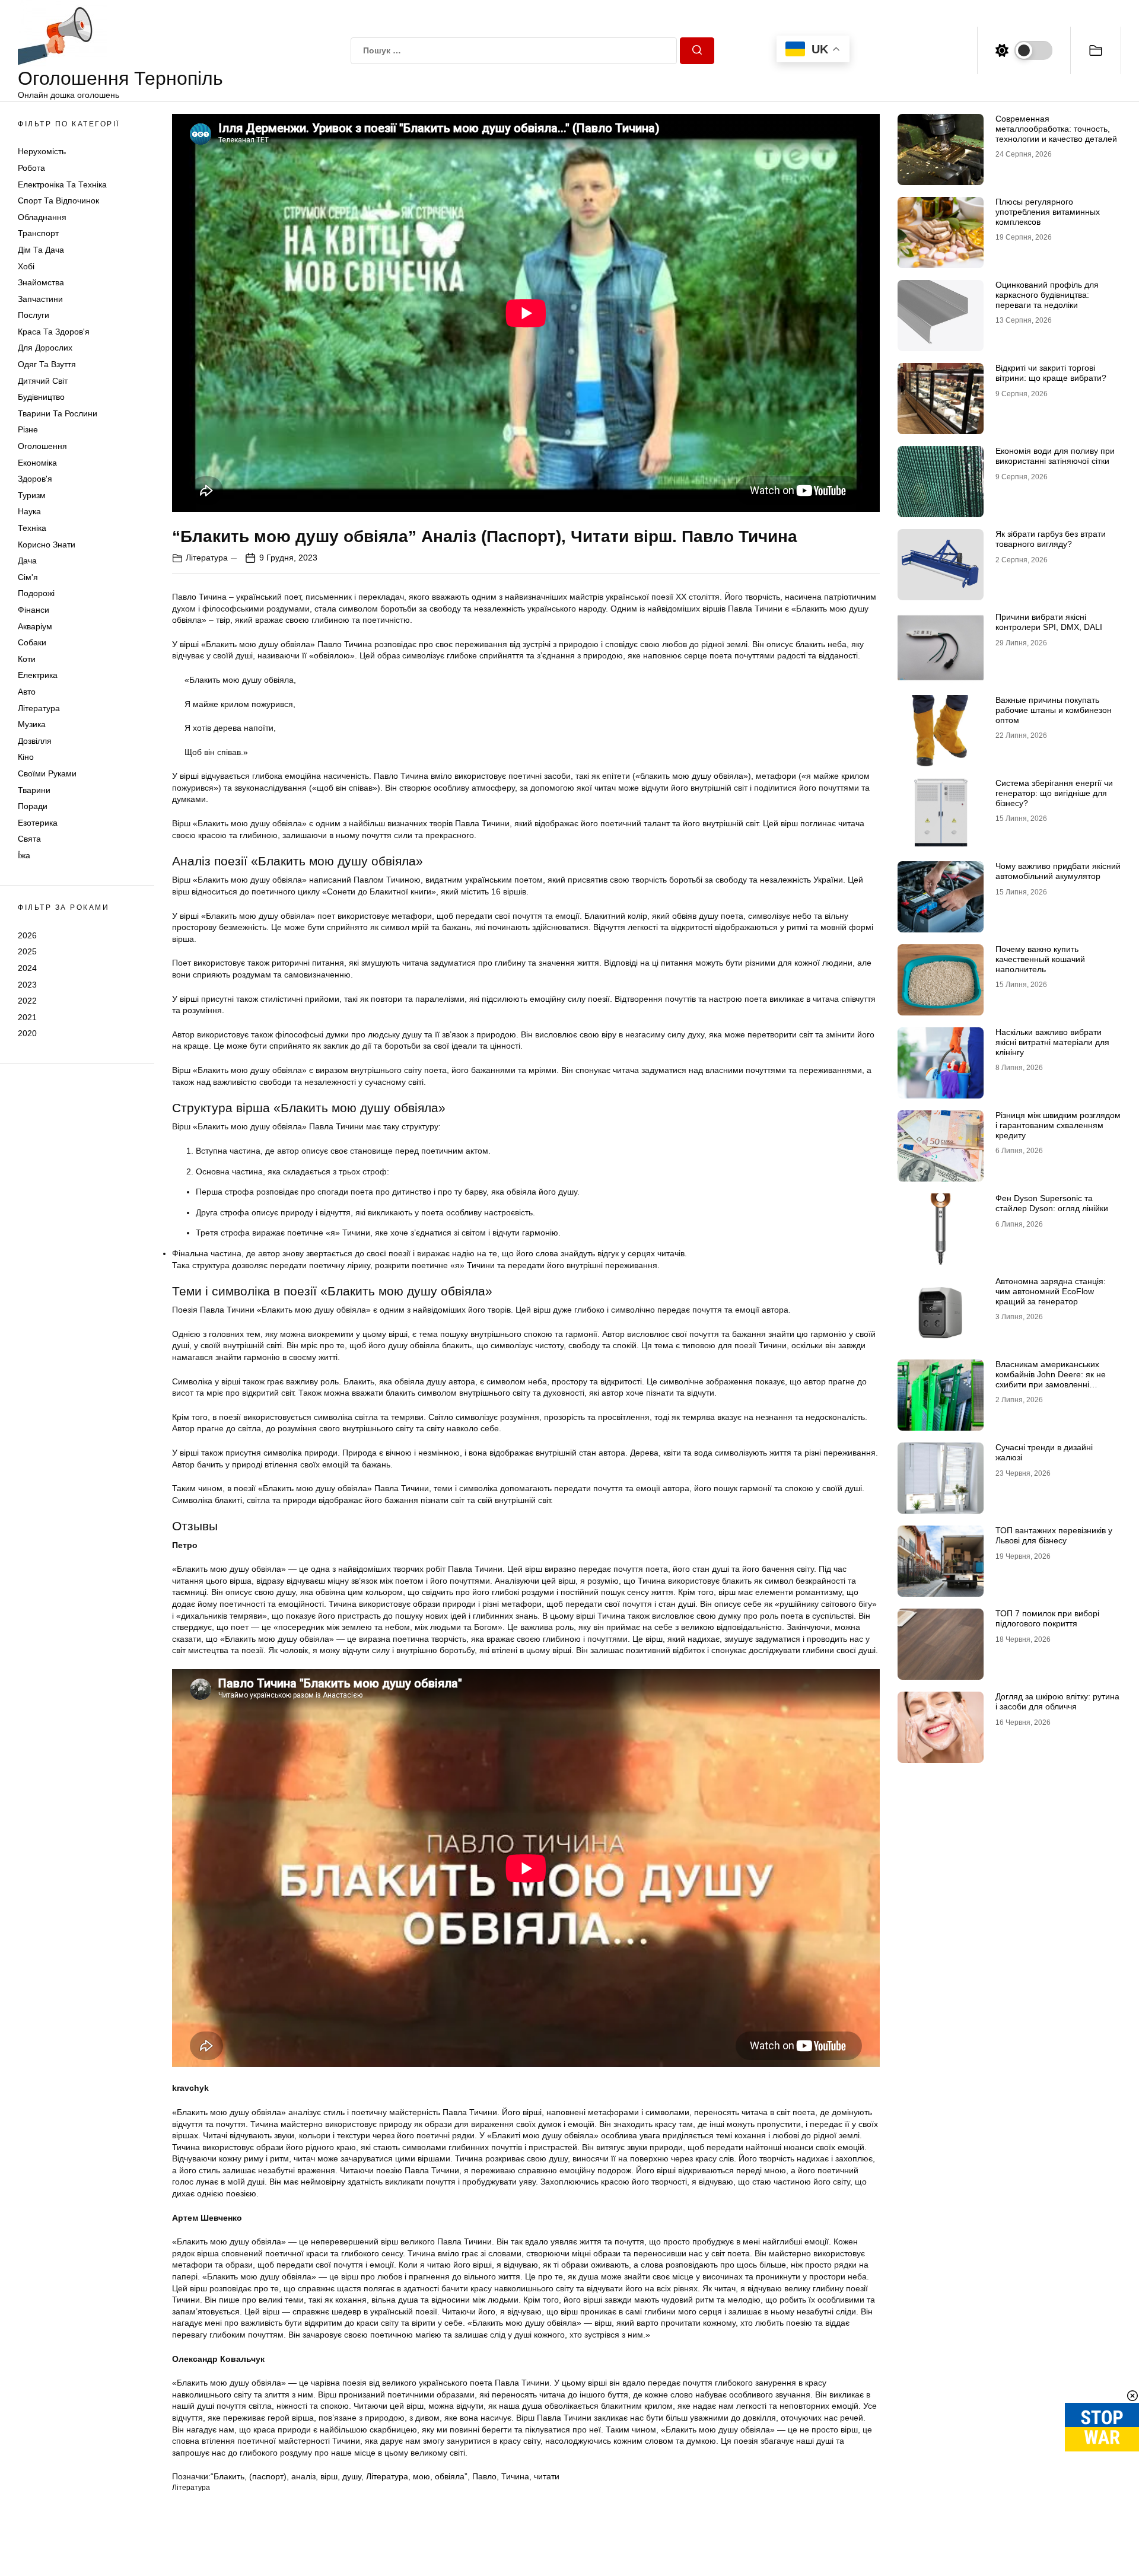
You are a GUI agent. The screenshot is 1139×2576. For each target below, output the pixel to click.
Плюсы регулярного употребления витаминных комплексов (1048, 212)
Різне (28, 429)
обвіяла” (451, 2476)
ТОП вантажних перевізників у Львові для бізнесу (1054, 1535)
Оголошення (42, 446)
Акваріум (35, 626)
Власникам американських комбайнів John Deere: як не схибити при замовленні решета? (1051, 1379)
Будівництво (41, 397)
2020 (27, 1033)
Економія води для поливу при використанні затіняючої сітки (1055, 456)
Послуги (34, 315)
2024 (27, 968)
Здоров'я (35, 479)
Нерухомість (42, 151)
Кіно (26, 757)
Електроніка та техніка (62, 184)
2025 (27, 951)
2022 (27, 1001)
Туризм (32, 495)
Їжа (24, 855)
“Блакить (228, 2476)
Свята (29, 839)
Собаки (32, 642)
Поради (33, 806)
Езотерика (38, 823)
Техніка (32, 528)
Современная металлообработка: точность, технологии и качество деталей (1056, 129)
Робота (31, 168)
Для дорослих (45, 348)
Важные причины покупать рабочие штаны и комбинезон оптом (1054, 710)
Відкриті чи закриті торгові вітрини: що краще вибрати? (1051, 373)
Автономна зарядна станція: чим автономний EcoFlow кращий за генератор (1051, 1291)
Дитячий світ (43, 381)
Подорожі (36, 593)
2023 (27, 985)
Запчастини (40, 299)
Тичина (515, 2476)
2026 (27, 935)
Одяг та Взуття (47, 364)
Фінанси (34, 610)
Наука (29, 511)
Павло (484, 2476)
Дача (27, 561)
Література (39, 708)
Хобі (26, 266)
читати (547, 2476)
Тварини (34, 790)
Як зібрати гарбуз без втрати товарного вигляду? (1051, 539)
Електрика (38, 675)
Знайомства (41, 282)
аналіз (303, 2476)
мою (421, 2476)
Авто (27, 692)
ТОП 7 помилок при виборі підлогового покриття (1047, 1618)
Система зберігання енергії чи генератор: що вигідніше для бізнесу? (1054, 793)
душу (352, 2476)
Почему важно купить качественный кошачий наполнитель (1040, 959)
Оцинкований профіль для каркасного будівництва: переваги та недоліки (1047, 295)
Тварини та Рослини (58, 413)
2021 (27, 1017)
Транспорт (38, 233)
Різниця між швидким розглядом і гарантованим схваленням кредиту (1058, 1125)
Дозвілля (35, 741)
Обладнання (42, 217)
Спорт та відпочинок (58, 200)
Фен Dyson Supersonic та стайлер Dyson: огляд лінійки (1052, 1203)
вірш (329, 2476)
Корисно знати (47, 545)
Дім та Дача (41, 250)
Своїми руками (47, 773)
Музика (32, 724)
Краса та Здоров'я (54, 332)
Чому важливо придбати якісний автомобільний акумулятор (1058, 871)
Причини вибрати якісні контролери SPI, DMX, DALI (1049, 622)
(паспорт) (268, 2476)
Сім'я (28, 577)
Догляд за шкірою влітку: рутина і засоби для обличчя (1057, 1701)
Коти (27, 659)
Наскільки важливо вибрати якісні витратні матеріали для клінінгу (1052, 1042)
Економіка (37, 463)
